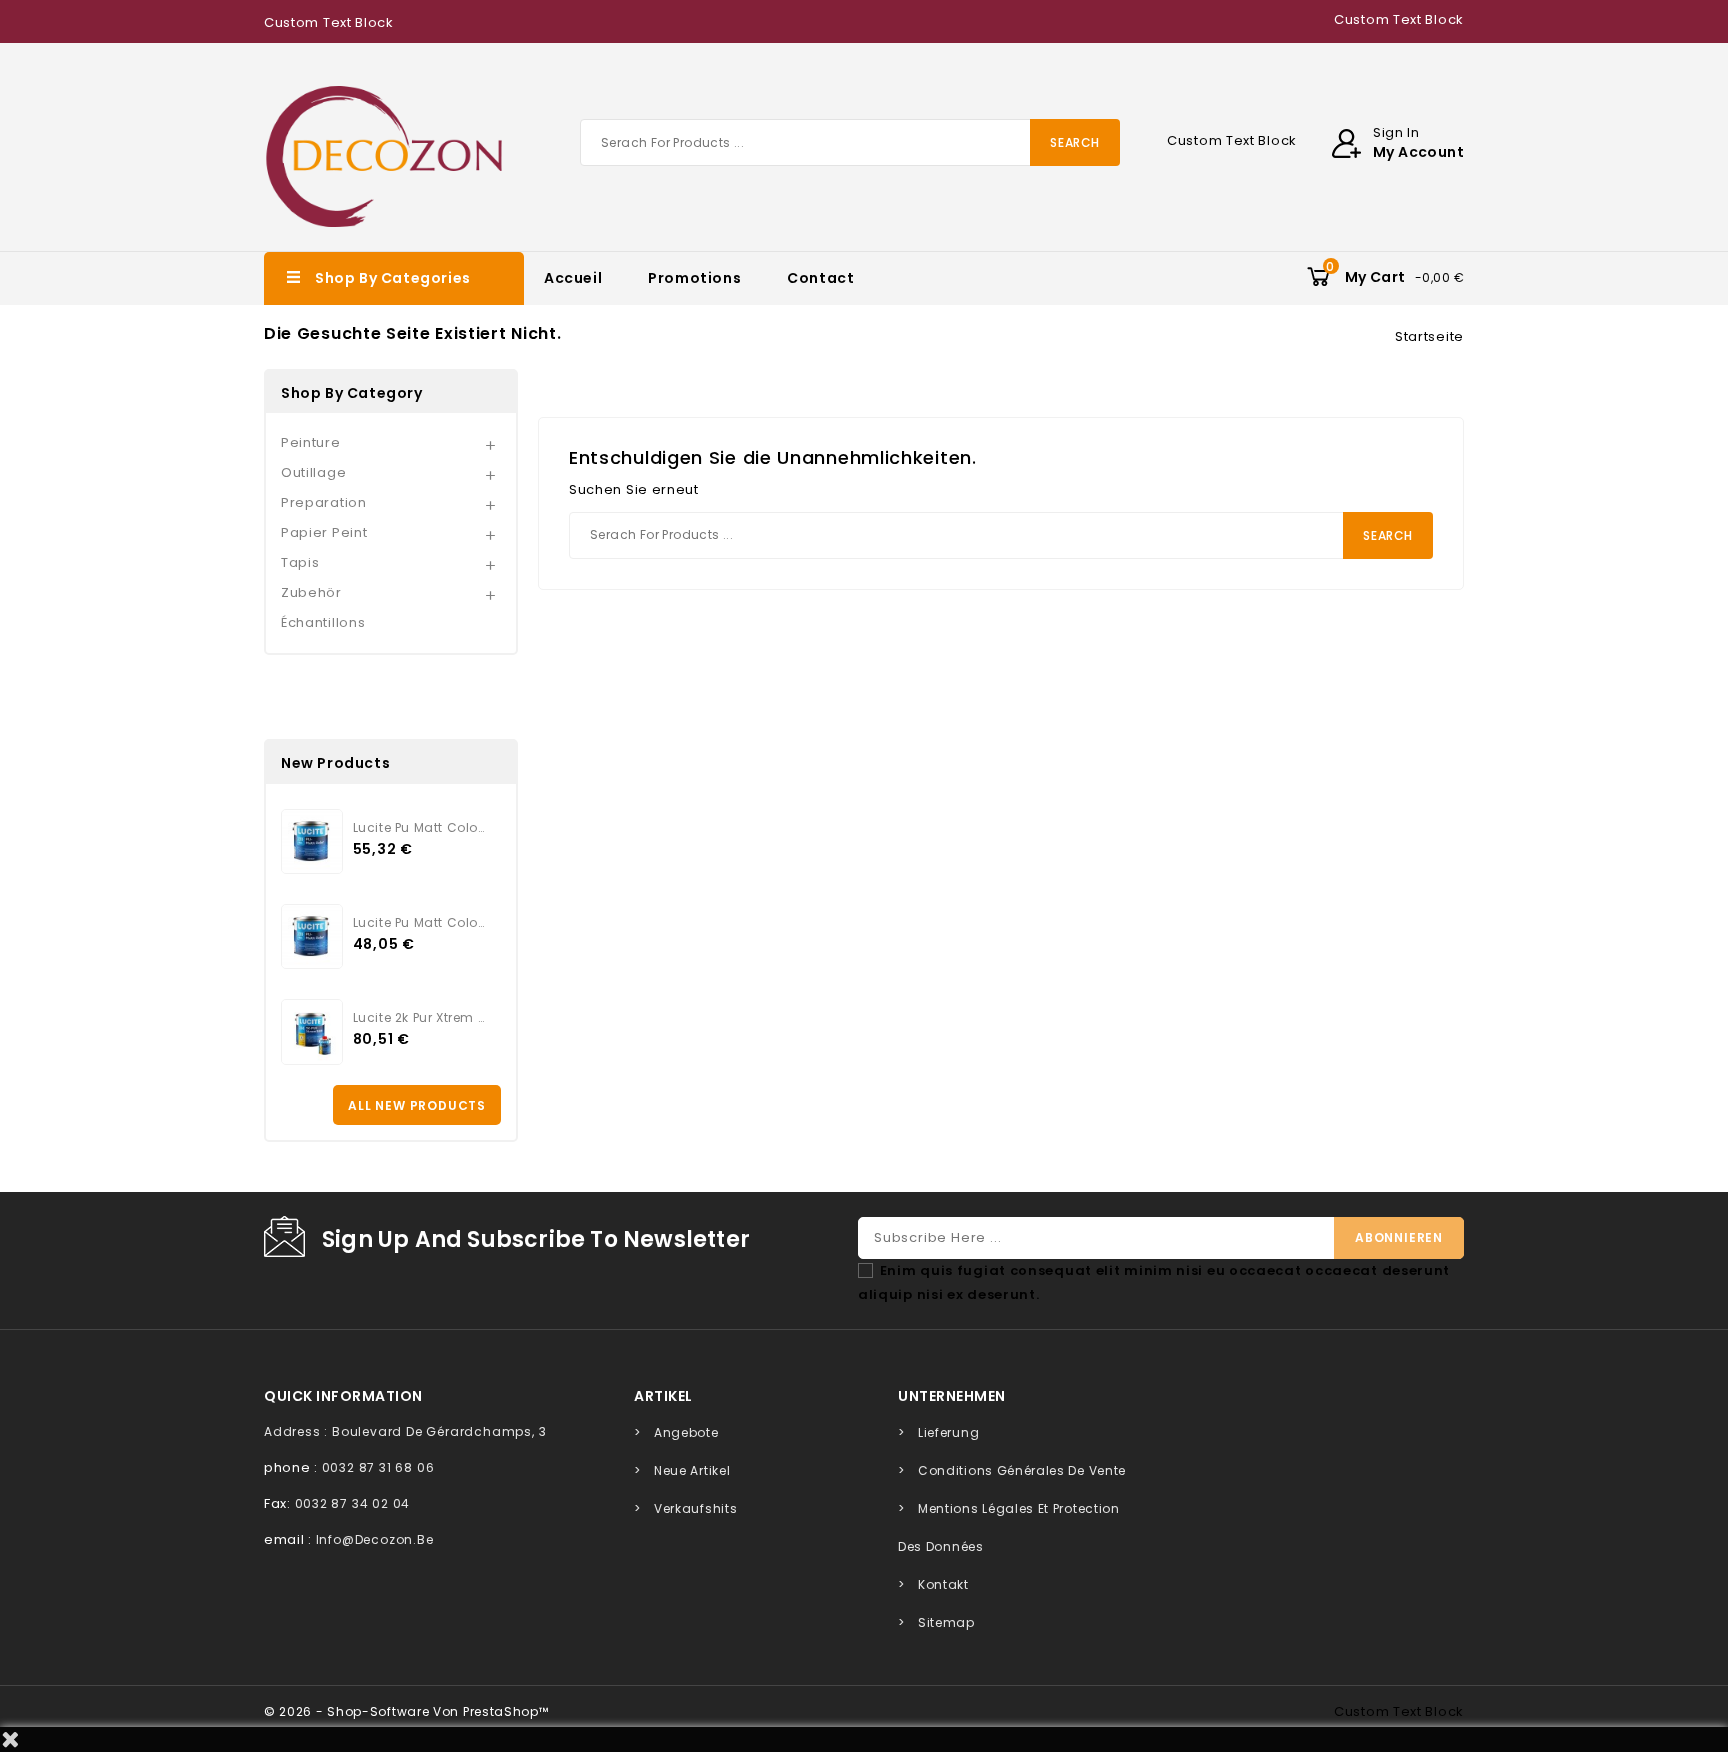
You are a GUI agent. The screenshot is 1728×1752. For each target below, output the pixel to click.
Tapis (300, 562)
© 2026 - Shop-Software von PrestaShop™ (406, 1711)
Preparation (324, 502)
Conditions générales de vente (1022, 1470)
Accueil (573, 278)
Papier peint (324, 532)
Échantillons (323, 622)
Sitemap (946, 1622)
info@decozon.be (375, 1539)
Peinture (311, 442)
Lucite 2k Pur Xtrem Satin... (419, 1017)
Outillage (313, 472)
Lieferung (948, 1432)
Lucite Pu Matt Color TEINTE (419, 827)
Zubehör (311, 592)
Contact (820, 278)
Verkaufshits (695, 1508)
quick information (343, 1396)
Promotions (694, 278)
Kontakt (943, 1584)
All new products (417, 1105)
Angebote (686, 1432)
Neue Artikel (692, 1470)
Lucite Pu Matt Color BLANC (419, 922)
